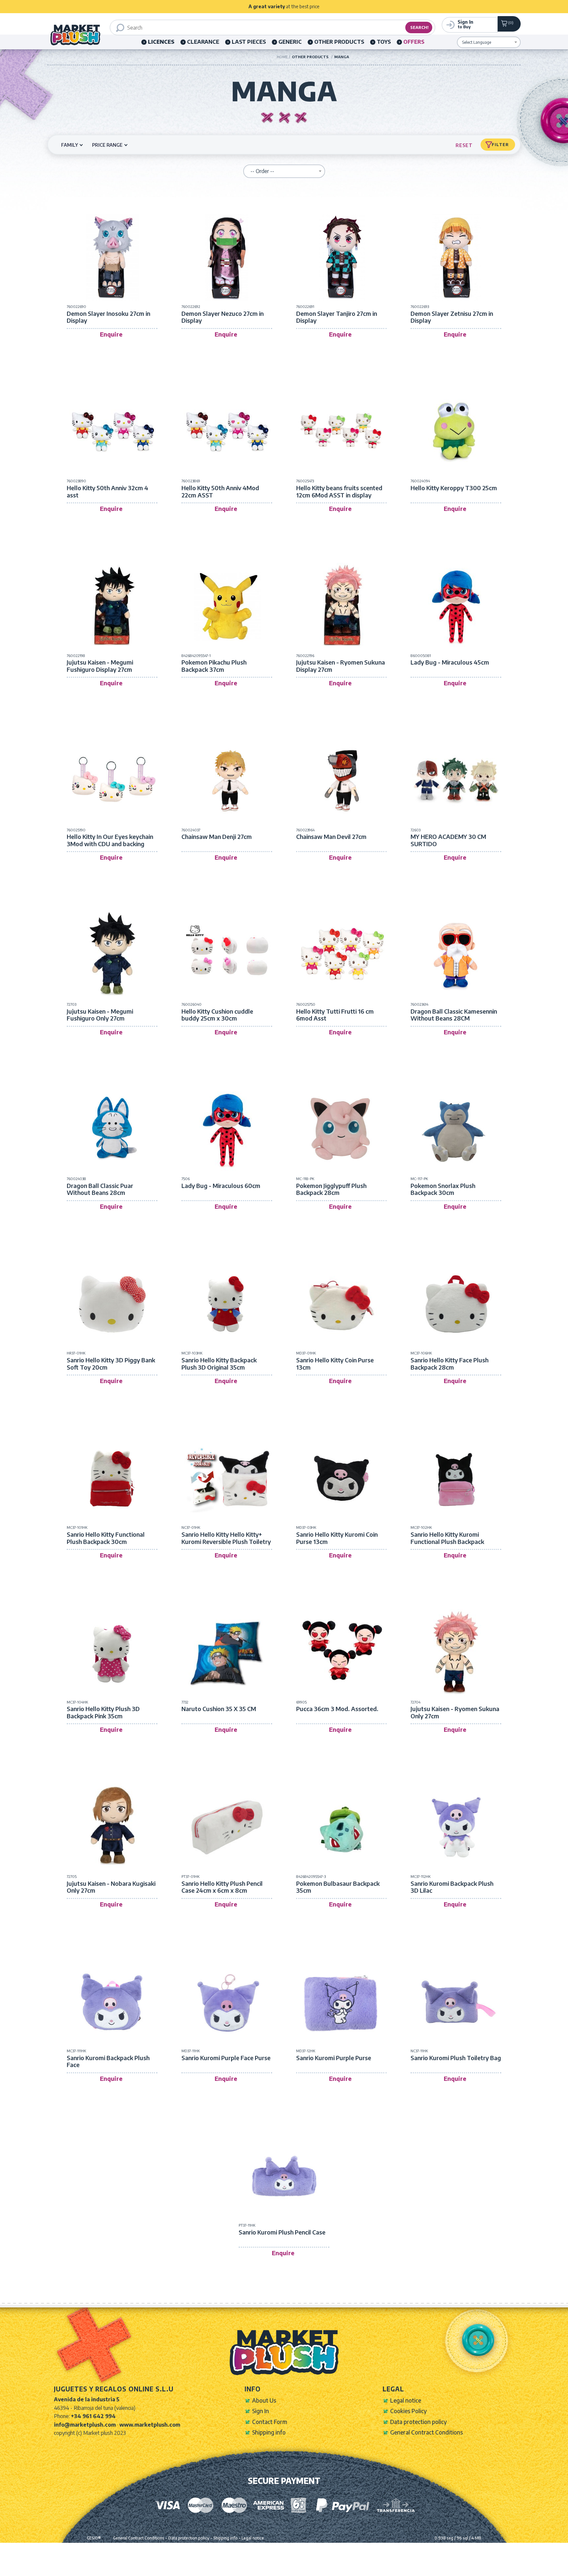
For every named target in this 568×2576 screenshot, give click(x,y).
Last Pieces (249, 42)
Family (70, 145)
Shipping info (269, 2432)
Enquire (111, 334)
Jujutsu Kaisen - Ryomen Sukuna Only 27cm (455, 1712)
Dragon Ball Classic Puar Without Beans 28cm (100, 1189)
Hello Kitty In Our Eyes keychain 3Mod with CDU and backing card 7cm (110, 844)
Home (282, 57)
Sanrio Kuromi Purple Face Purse (226, 2058)
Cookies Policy (408, 2411)
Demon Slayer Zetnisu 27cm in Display (452, 317)
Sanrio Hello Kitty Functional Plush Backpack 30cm (106, 1538)
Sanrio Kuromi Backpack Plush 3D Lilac (452, 1887)
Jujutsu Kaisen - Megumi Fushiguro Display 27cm (100, 666)
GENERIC (290, 42)
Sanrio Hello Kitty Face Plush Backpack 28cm (450, 1364)
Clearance (203, 42)
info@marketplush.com (85, 2425)
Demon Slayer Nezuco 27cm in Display (223, 317)
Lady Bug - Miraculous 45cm (450, 662)
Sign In (260, 2411)
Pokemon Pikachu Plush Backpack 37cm (214, 666)
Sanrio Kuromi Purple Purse (334, 2058)
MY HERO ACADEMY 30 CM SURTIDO (448, 840)
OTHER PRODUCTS (339, 42)
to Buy (465, 24)
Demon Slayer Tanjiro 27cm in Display (337, 317)
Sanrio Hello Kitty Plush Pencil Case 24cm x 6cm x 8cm (222, 1887)
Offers (414, 42)
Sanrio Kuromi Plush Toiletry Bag (456, 2058)
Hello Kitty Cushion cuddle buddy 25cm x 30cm (217, 1015)
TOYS (384, 42)
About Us (264, 2400)
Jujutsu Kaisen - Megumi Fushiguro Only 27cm (100, 1015)
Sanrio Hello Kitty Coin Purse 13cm (335, 1364)
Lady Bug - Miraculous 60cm (221, 1186)
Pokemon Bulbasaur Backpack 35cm (338, 1887)
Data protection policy (418, 2422)
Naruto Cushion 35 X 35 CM (219, 1709)
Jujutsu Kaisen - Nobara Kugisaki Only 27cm (111, 1887)
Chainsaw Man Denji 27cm (217, 837)
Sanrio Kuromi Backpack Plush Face (108, 2061)
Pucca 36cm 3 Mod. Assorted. (337, 1709)
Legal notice (406, 2400)
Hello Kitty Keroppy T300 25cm (454, 488)
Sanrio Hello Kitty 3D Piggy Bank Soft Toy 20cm (111, 1364)
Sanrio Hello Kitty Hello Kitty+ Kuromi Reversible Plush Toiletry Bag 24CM (226, 1541)
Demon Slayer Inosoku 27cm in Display (108, 317)
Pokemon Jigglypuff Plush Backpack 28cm (331, 1189)
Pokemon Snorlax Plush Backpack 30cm (443, 1189)
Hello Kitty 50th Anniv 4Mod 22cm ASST (220, 491)
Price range (107, 145)
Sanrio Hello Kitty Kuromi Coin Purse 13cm (337, 1538)
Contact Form (270, 2422)
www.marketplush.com (150, 2425)
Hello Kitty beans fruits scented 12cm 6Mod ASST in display (339, 491)
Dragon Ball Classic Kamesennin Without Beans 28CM (454, 1015)
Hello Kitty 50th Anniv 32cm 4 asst (107, 491)
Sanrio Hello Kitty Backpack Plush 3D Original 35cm (219, 1364)
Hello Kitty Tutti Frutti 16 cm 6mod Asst (335, 1015)
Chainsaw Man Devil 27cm (331, 837)
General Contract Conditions (426, 2432)
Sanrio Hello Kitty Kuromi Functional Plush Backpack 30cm (447, 1541)
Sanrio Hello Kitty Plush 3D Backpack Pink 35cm (103, 1712)
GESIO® (94, 2538)
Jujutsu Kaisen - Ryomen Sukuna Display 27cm (341, 666)
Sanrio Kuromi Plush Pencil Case (282, 2232)
